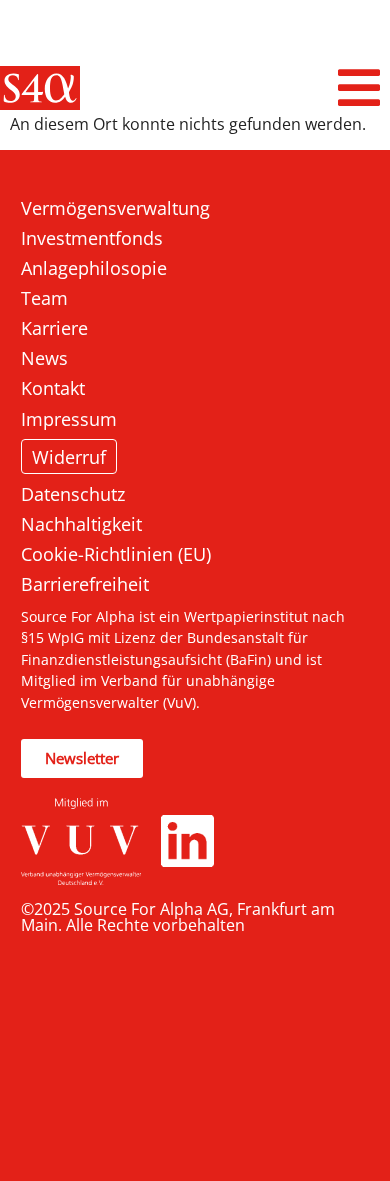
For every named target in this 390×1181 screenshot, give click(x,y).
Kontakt (53, 388)
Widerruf (69, 456)
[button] (360, 88)
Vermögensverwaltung (115, 208)
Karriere (54, 328)
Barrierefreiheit (85, 584)
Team (44, 298)
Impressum (69, 419)
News (44, 358)
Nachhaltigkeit (81, 524)
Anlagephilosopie (94, 268)
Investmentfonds (92, 238)
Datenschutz (73, 494)
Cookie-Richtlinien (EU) (116, 554)
